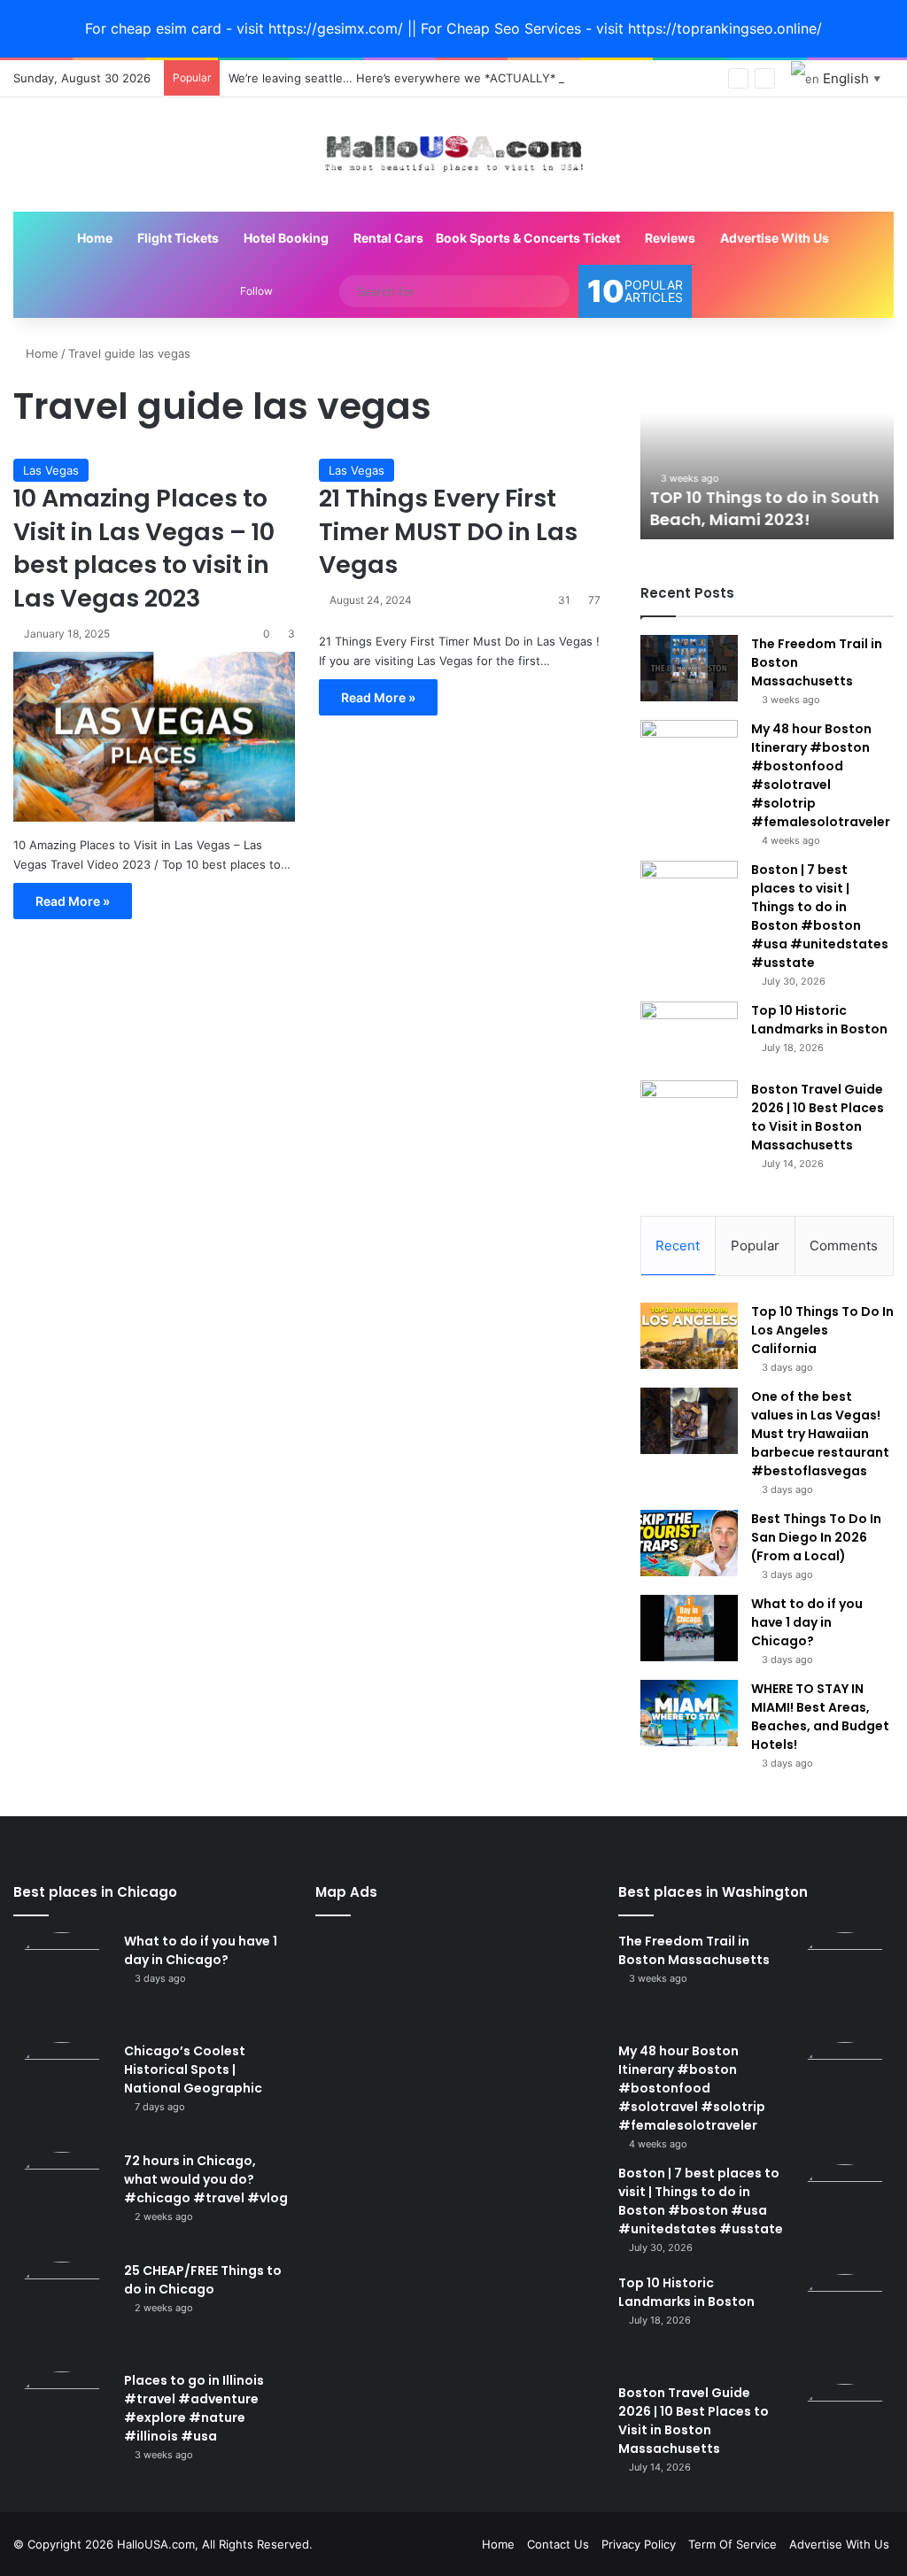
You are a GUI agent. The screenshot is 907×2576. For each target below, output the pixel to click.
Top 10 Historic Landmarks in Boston (819, 1020)
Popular (755, 1245)
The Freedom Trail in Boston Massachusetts (694, 1950)
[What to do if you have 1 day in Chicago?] (689, 1628)
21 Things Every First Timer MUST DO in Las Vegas (448, 532)
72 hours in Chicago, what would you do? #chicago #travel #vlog (206, 2179)
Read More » (73, 901)
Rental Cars (387, 238)
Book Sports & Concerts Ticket (528, 238)
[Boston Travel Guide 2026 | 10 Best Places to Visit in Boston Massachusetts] (689, 1114)
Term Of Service (733, 2544)
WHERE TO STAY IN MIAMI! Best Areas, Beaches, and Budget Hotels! (820, 1717)
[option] (767, 442)
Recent (678, 1245)
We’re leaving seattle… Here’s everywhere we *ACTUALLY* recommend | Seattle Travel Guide (488, 78)
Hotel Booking (285, 238)
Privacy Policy (639, 2544)
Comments (844, 1245)
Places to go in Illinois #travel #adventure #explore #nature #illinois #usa (194, 2408)
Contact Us (558, 2544)
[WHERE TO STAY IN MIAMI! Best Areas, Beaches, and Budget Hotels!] (689, 1713)
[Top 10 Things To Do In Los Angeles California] (689, 1336)
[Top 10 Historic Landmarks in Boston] (689, 1035)
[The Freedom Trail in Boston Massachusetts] (689, 668)
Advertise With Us (773, 238)
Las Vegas (51, 470)
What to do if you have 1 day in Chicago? (807, 1622)
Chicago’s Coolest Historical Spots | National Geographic (193, 2069)
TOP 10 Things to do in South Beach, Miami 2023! (764, 508)
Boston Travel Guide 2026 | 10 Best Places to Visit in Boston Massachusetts (818, 1117)
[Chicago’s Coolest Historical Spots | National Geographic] (62, 2091)
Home (93, 238)
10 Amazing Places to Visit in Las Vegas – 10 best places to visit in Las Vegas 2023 (144, 548)
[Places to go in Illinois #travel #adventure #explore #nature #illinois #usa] (62, 2420)
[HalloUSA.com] (453, 155)
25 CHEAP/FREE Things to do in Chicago (203, 2280)
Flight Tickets (177, 238)
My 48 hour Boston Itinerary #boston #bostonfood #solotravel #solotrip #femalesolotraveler (821, 775)
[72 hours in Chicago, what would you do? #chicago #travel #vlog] (62, 2201)
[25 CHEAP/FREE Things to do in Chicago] (62, 2310)
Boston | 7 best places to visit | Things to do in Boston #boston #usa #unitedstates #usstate (820, 916)
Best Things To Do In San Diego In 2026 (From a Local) (816, 1537)
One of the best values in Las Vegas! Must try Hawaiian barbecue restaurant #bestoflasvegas (820, 1434)
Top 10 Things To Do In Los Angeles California (822, 1330)
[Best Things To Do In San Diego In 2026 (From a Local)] (689, 1543)
